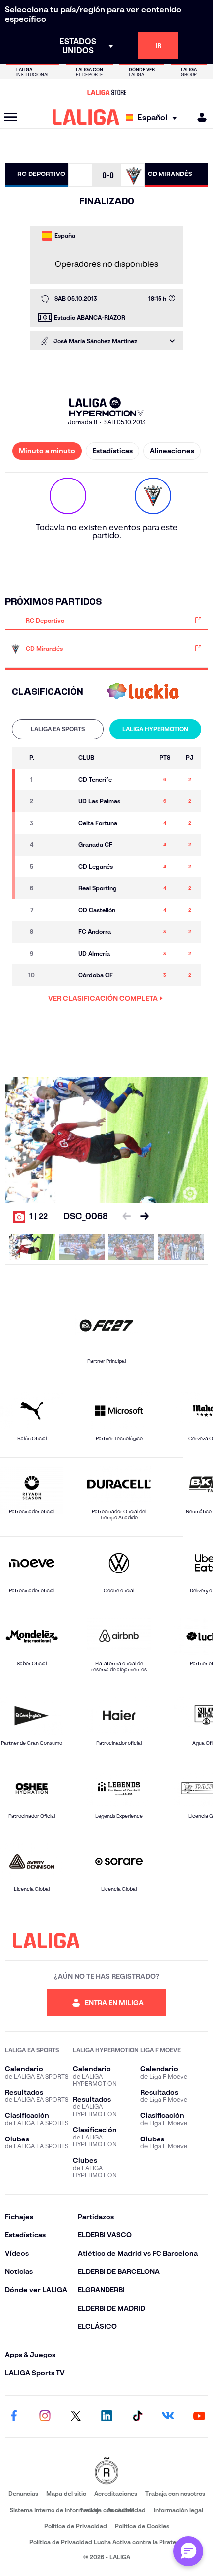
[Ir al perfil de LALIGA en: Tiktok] (137, 2416)
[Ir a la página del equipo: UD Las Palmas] (58, 801)
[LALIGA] (86, 117)
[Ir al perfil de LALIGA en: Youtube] (199, 2416)
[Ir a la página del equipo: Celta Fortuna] (58, 823)
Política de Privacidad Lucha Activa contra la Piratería (106, 2542)
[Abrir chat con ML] (188, 2551)
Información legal (178, 2510)
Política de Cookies (142, 2526)
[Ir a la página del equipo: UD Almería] (58, 954)
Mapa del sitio (66, 2494)
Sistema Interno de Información (54, 2510)
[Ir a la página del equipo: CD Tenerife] (58, 780)
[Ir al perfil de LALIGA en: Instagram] (45, 2416)
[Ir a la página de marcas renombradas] (106, 2471)
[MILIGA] (199, 117)
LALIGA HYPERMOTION (155, 729)
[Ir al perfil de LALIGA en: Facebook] (14, 2416)
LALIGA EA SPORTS (58, 729)
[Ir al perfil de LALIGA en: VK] (168, 2416)
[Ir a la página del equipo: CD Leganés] (58, 867)
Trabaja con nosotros (175, 2494)
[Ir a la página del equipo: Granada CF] (58, 845)
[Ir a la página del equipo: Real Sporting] (58, 888)
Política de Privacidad (76, 2526)
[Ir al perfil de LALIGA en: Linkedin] (106, 2416)
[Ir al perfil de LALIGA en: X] (76, 2416)
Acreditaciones (116, 2494)
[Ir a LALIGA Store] (106, 92)
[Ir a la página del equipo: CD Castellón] (58, 910)
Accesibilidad (126, 2510)
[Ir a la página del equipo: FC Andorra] (58, 932)
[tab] (58, 729)
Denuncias (23, 2494)
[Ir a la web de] (143, 692)
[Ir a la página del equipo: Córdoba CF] (58, 975)
